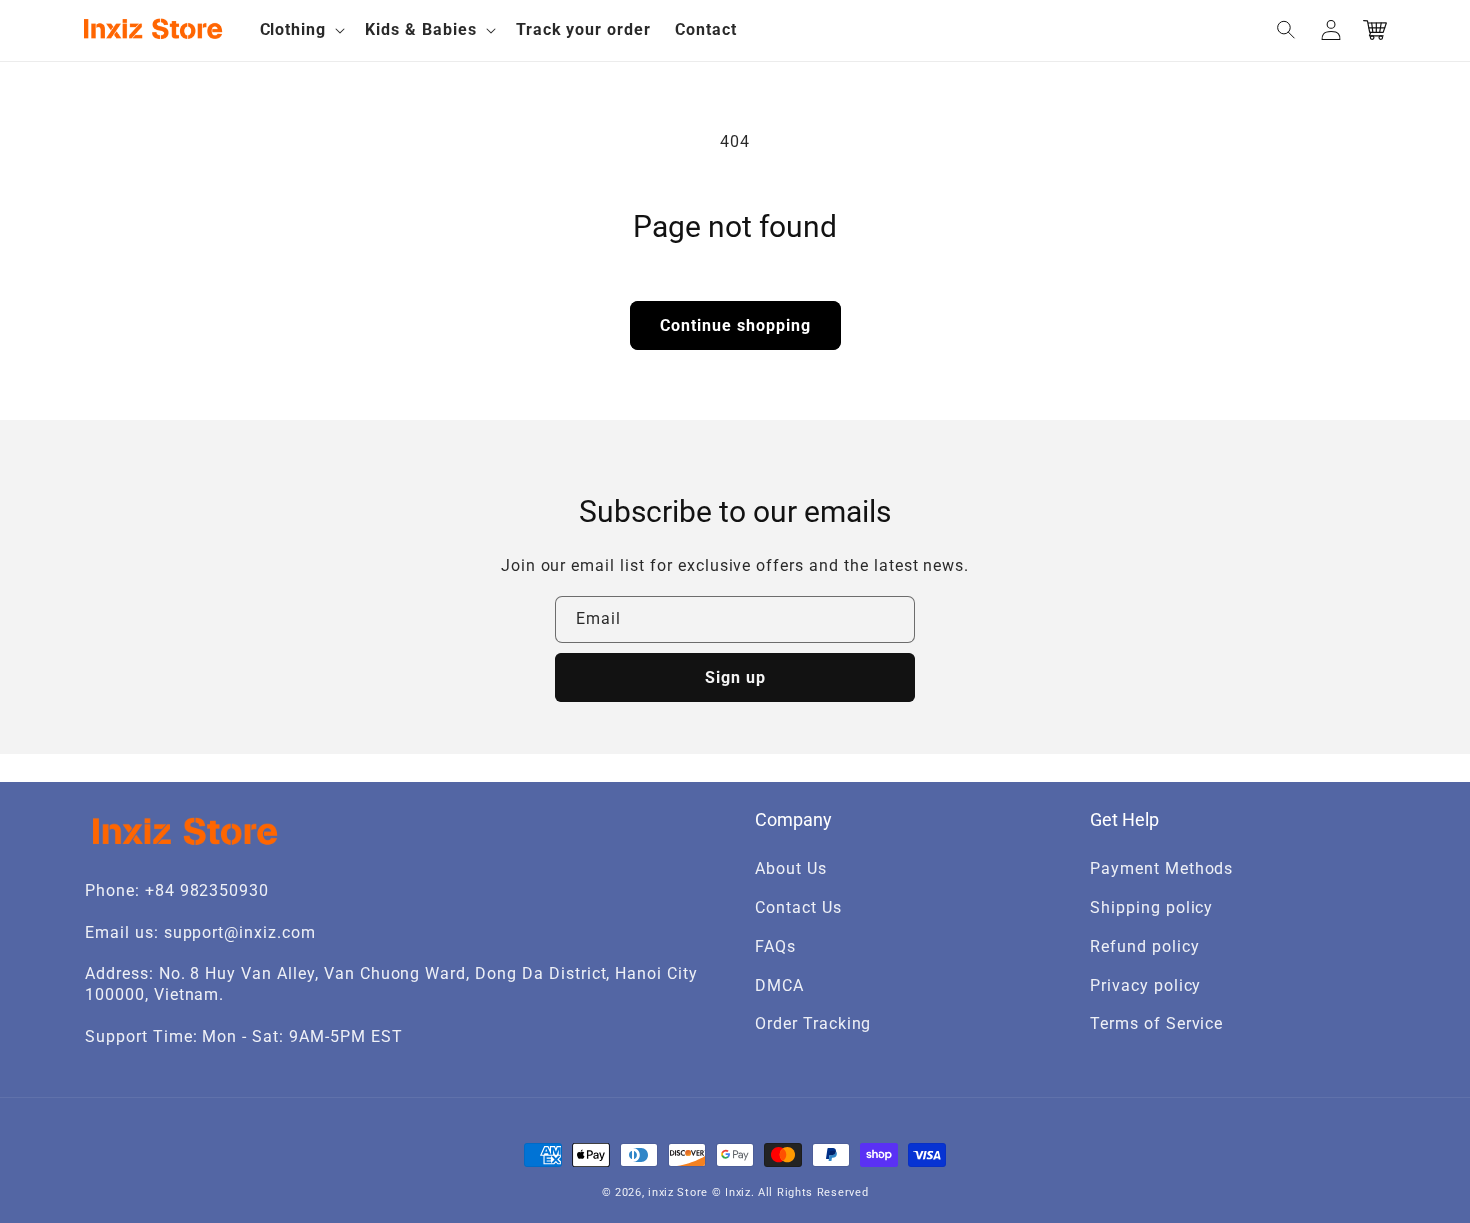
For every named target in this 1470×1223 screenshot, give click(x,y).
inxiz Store (678, 1192)
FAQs (775, 946)
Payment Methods (1161, 868)
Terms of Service (1156, 1023)
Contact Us (798, 907)
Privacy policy (1145, 985)
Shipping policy (1151, 907)
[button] (301, 30)
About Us (791, 868)
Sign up (735, 677)
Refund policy (1144, 946)
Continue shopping (735, 325)
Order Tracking (813, 1023)
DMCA (779, 985)
